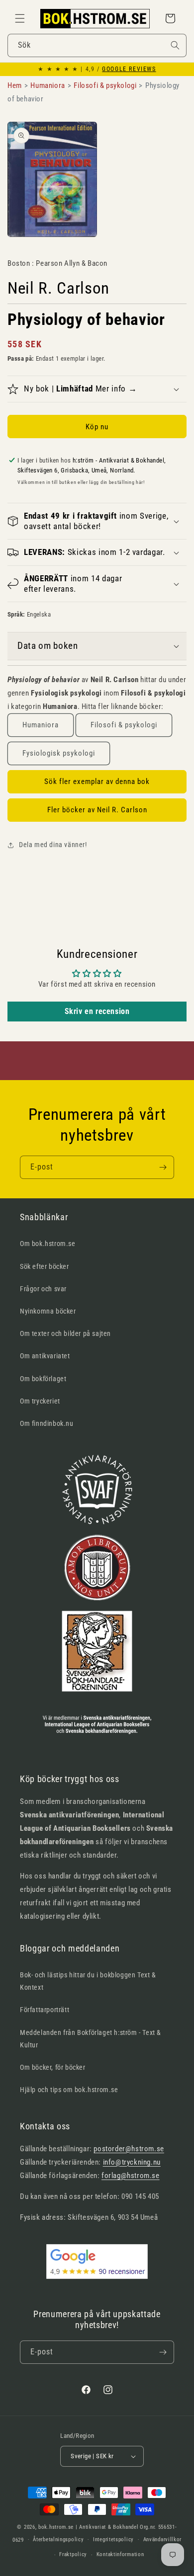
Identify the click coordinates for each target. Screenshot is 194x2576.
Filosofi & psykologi (124, 725)
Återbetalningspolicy (58, 2539)
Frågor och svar (43, 1289)
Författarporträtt (45, 2010)
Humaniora (41, 725)
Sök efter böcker (45, 1266)
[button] (20, 18)
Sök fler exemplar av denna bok (97, 781)
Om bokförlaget (43, 1379)
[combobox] (97, 45)
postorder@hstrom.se (129, 2149)
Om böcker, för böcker (53, 2067)
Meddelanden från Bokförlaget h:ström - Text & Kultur (91, 2039)
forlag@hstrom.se (131, 2176)
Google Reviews (129, 69)
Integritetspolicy (113, 2539)
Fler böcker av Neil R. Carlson (97, 810)
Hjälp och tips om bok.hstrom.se (69, 2090)
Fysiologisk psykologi (59, 753)
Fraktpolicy (73, 2554)
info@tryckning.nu (132, 2162)
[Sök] (175, 45)
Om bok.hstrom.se (48, 1244)
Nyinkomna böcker (48, 1311)
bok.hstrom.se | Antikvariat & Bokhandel (88, 2527)
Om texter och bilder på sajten (65, 1333)
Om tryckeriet (40, 1401)
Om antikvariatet (45, 1356)
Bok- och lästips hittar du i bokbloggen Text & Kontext (88, 1981)
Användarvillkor (163, 2539)
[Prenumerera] (163, 1167)
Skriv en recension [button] (97, 1011)
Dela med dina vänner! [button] (53, 845)
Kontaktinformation (120, 2554)
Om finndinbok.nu (47, 1423)
